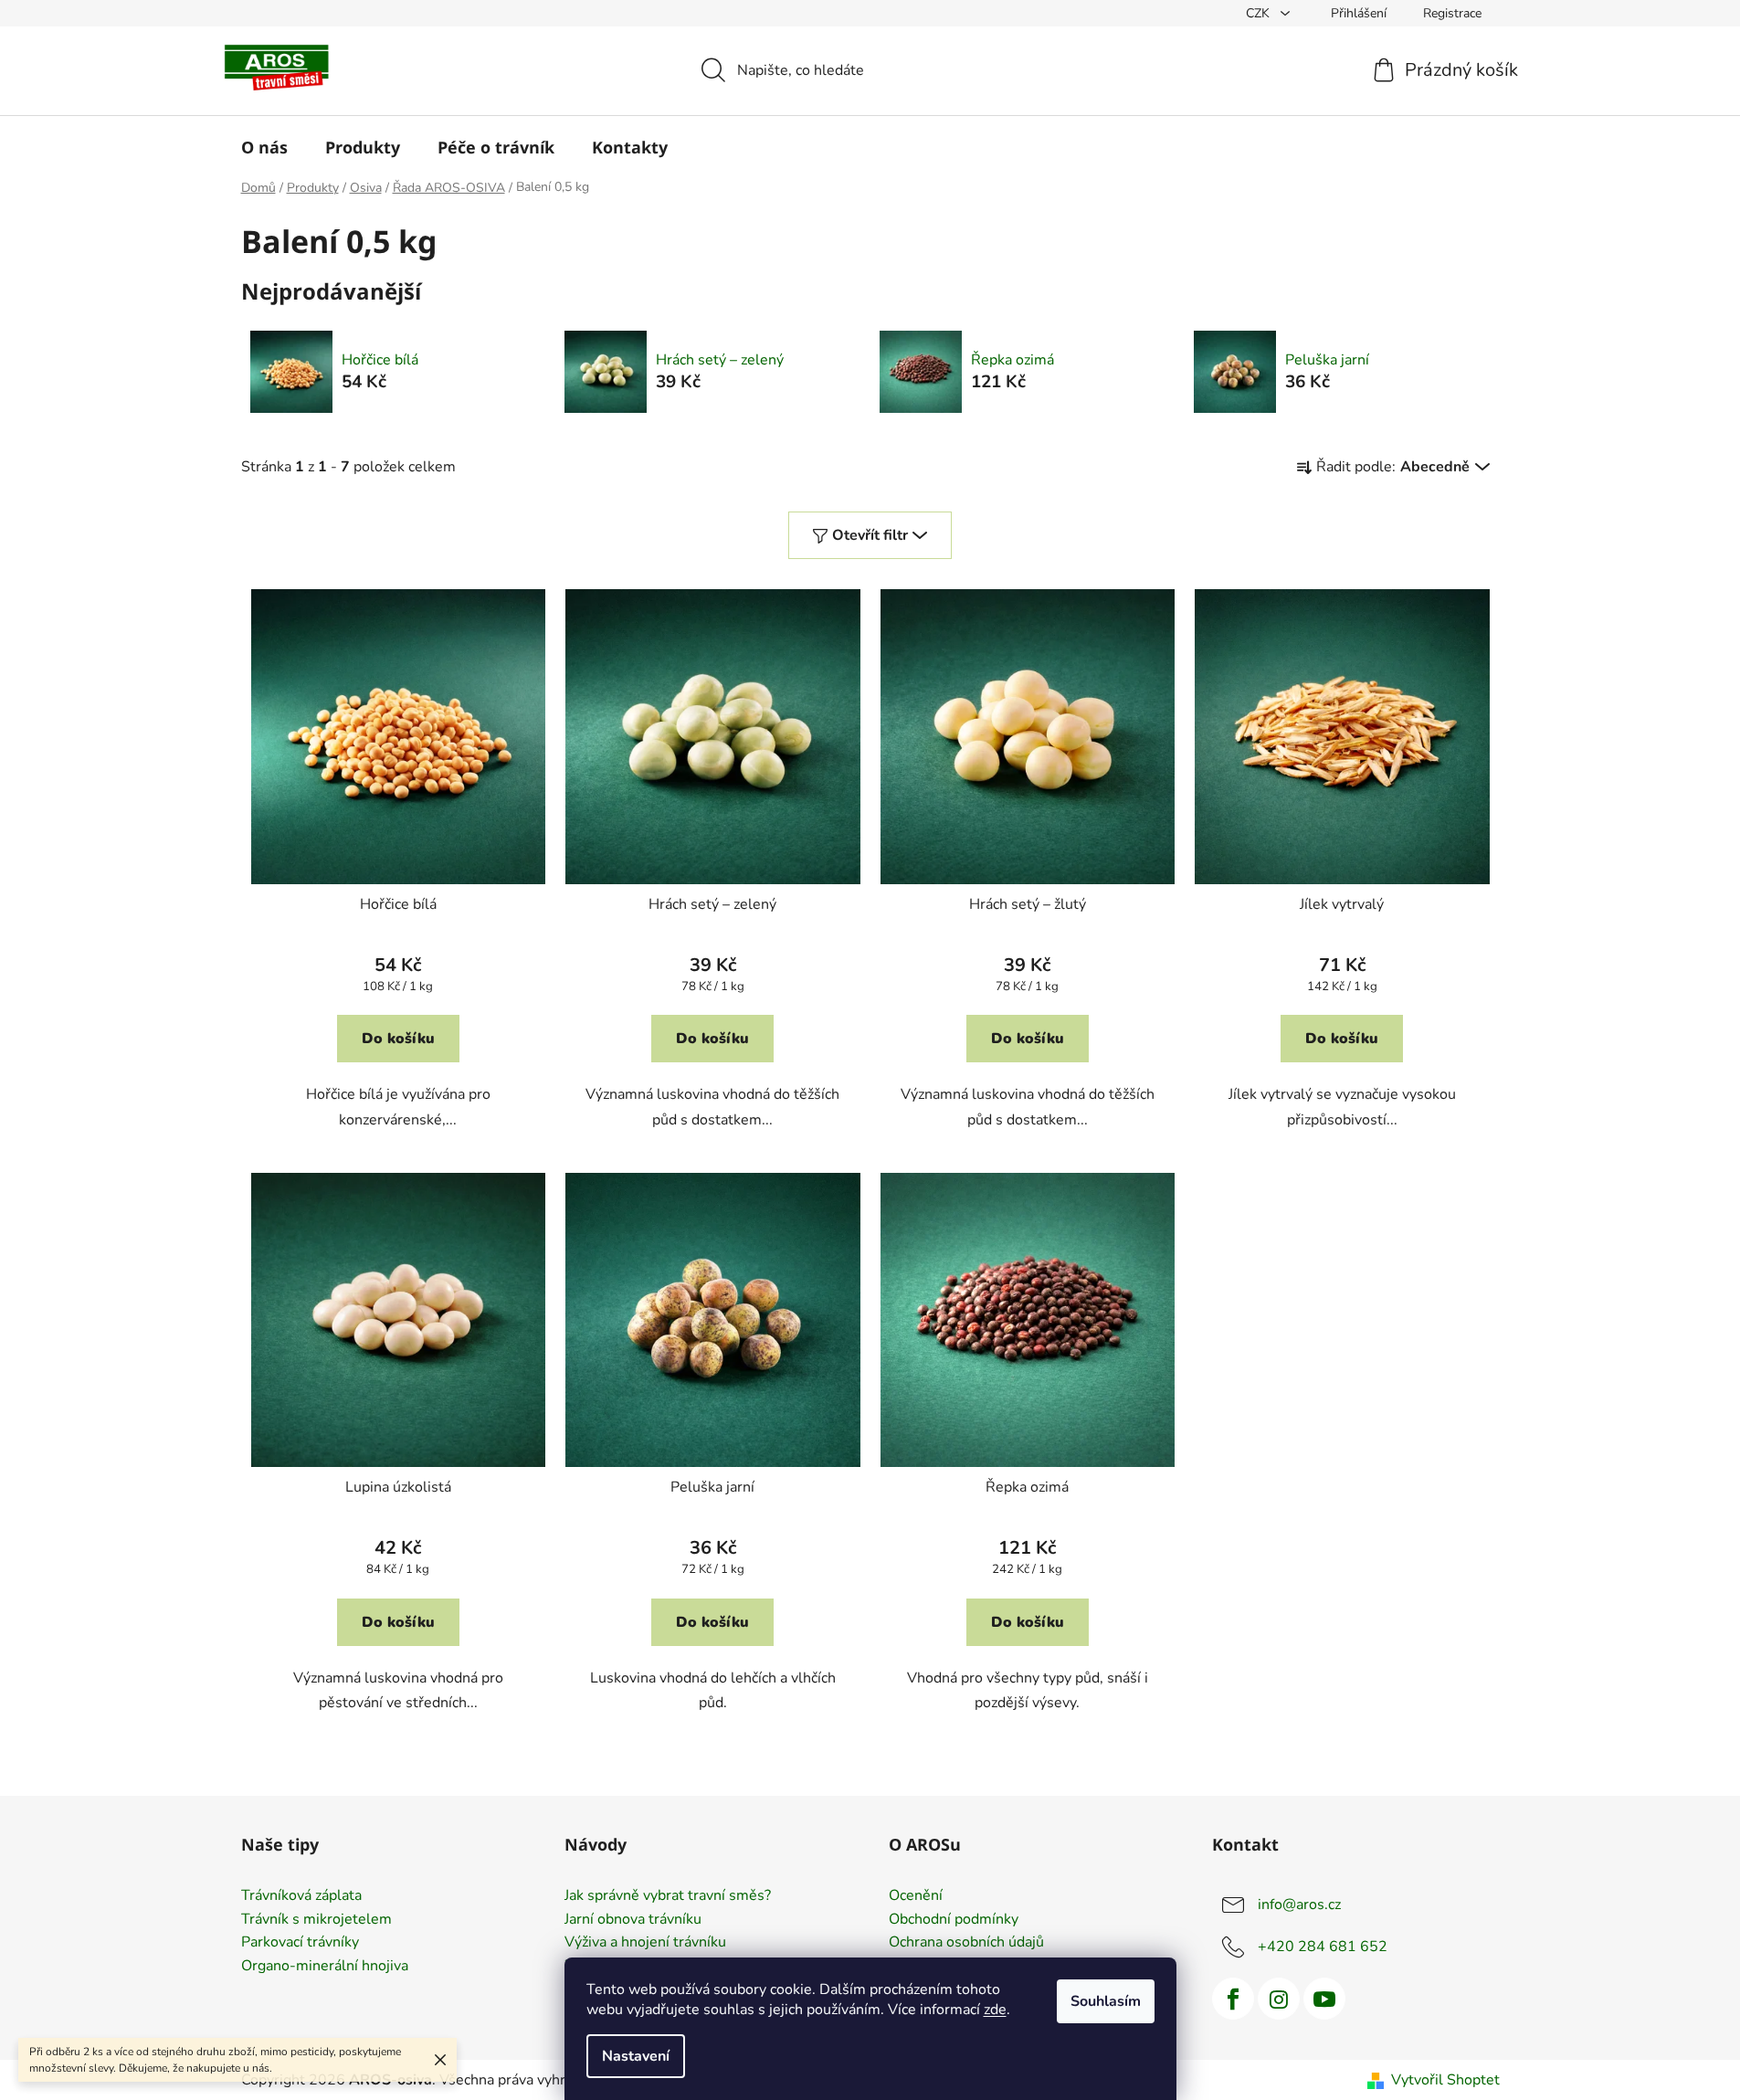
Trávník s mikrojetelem (316, 1920)
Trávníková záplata (301, 1896)
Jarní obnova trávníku (633, 1920)
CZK (1260, 13)
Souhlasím (1106, 2001)
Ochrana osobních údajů (966, 1943)
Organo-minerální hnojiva (325, 1967)
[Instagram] (1279, 1999)
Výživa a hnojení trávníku (645, 1943)
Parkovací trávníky (300, 1943)
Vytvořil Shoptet (1445, 2080)
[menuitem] (264, 147)
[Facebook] (1233, 1999)
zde (995, 2010)
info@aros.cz (1299, 1905)
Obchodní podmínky (954, 1920)
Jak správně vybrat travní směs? (668, 1896)
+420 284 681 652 (1323, 1947)
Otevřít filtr (870, 535)
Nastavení (636, 2056)
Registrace (1452, 13)
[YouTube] (1324, 1999)
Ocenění (916, 1896)
